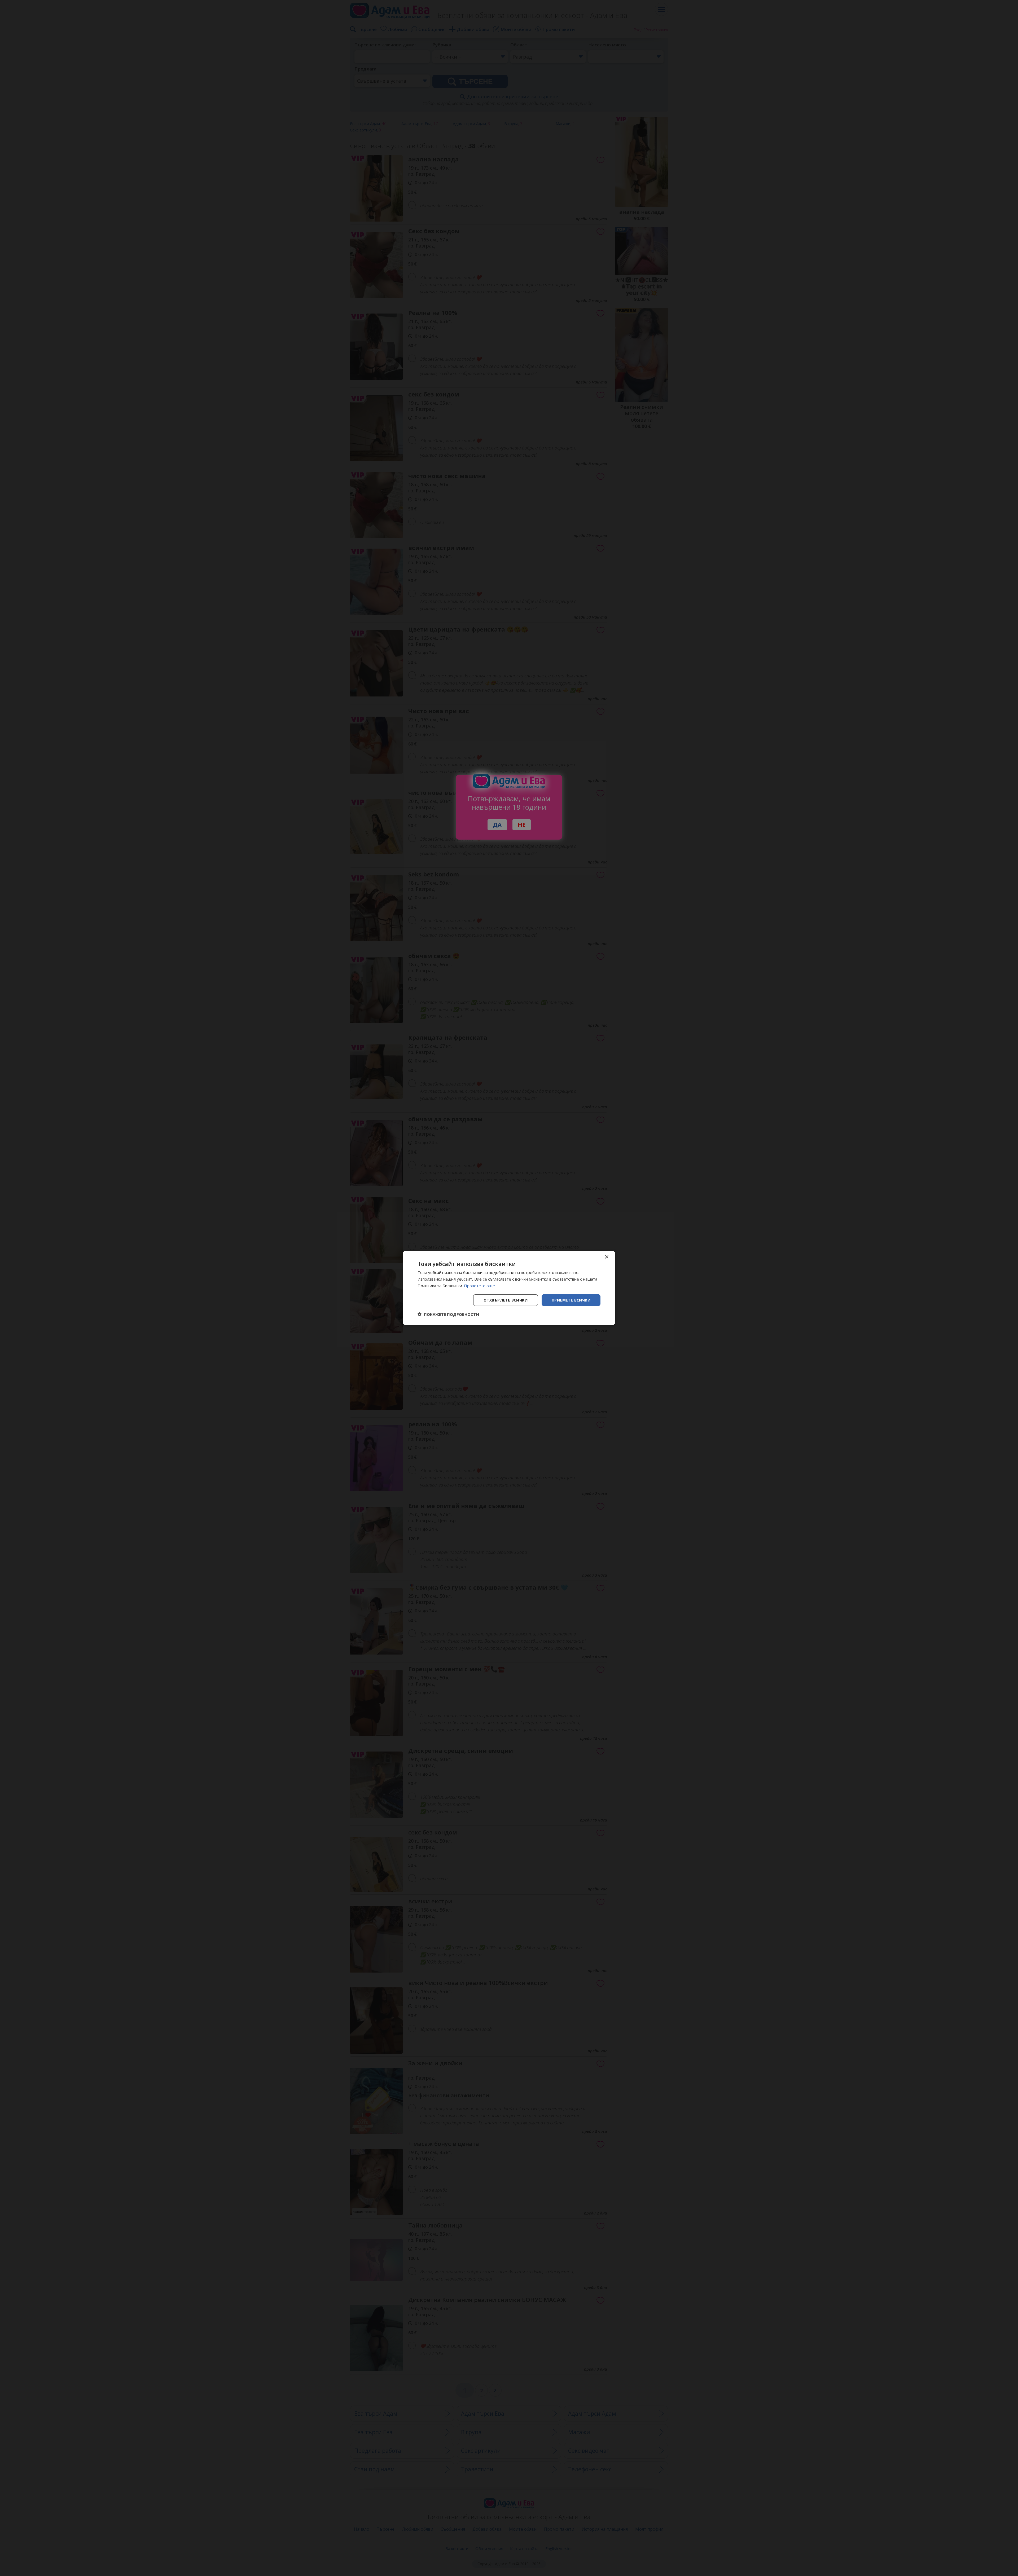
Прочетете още (479, 1286)
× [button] (606, 1257)
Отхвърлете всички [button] (506, 1300)
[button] (448, 1314)
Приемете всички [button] (571, 1300)
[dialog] (509, 1288)
